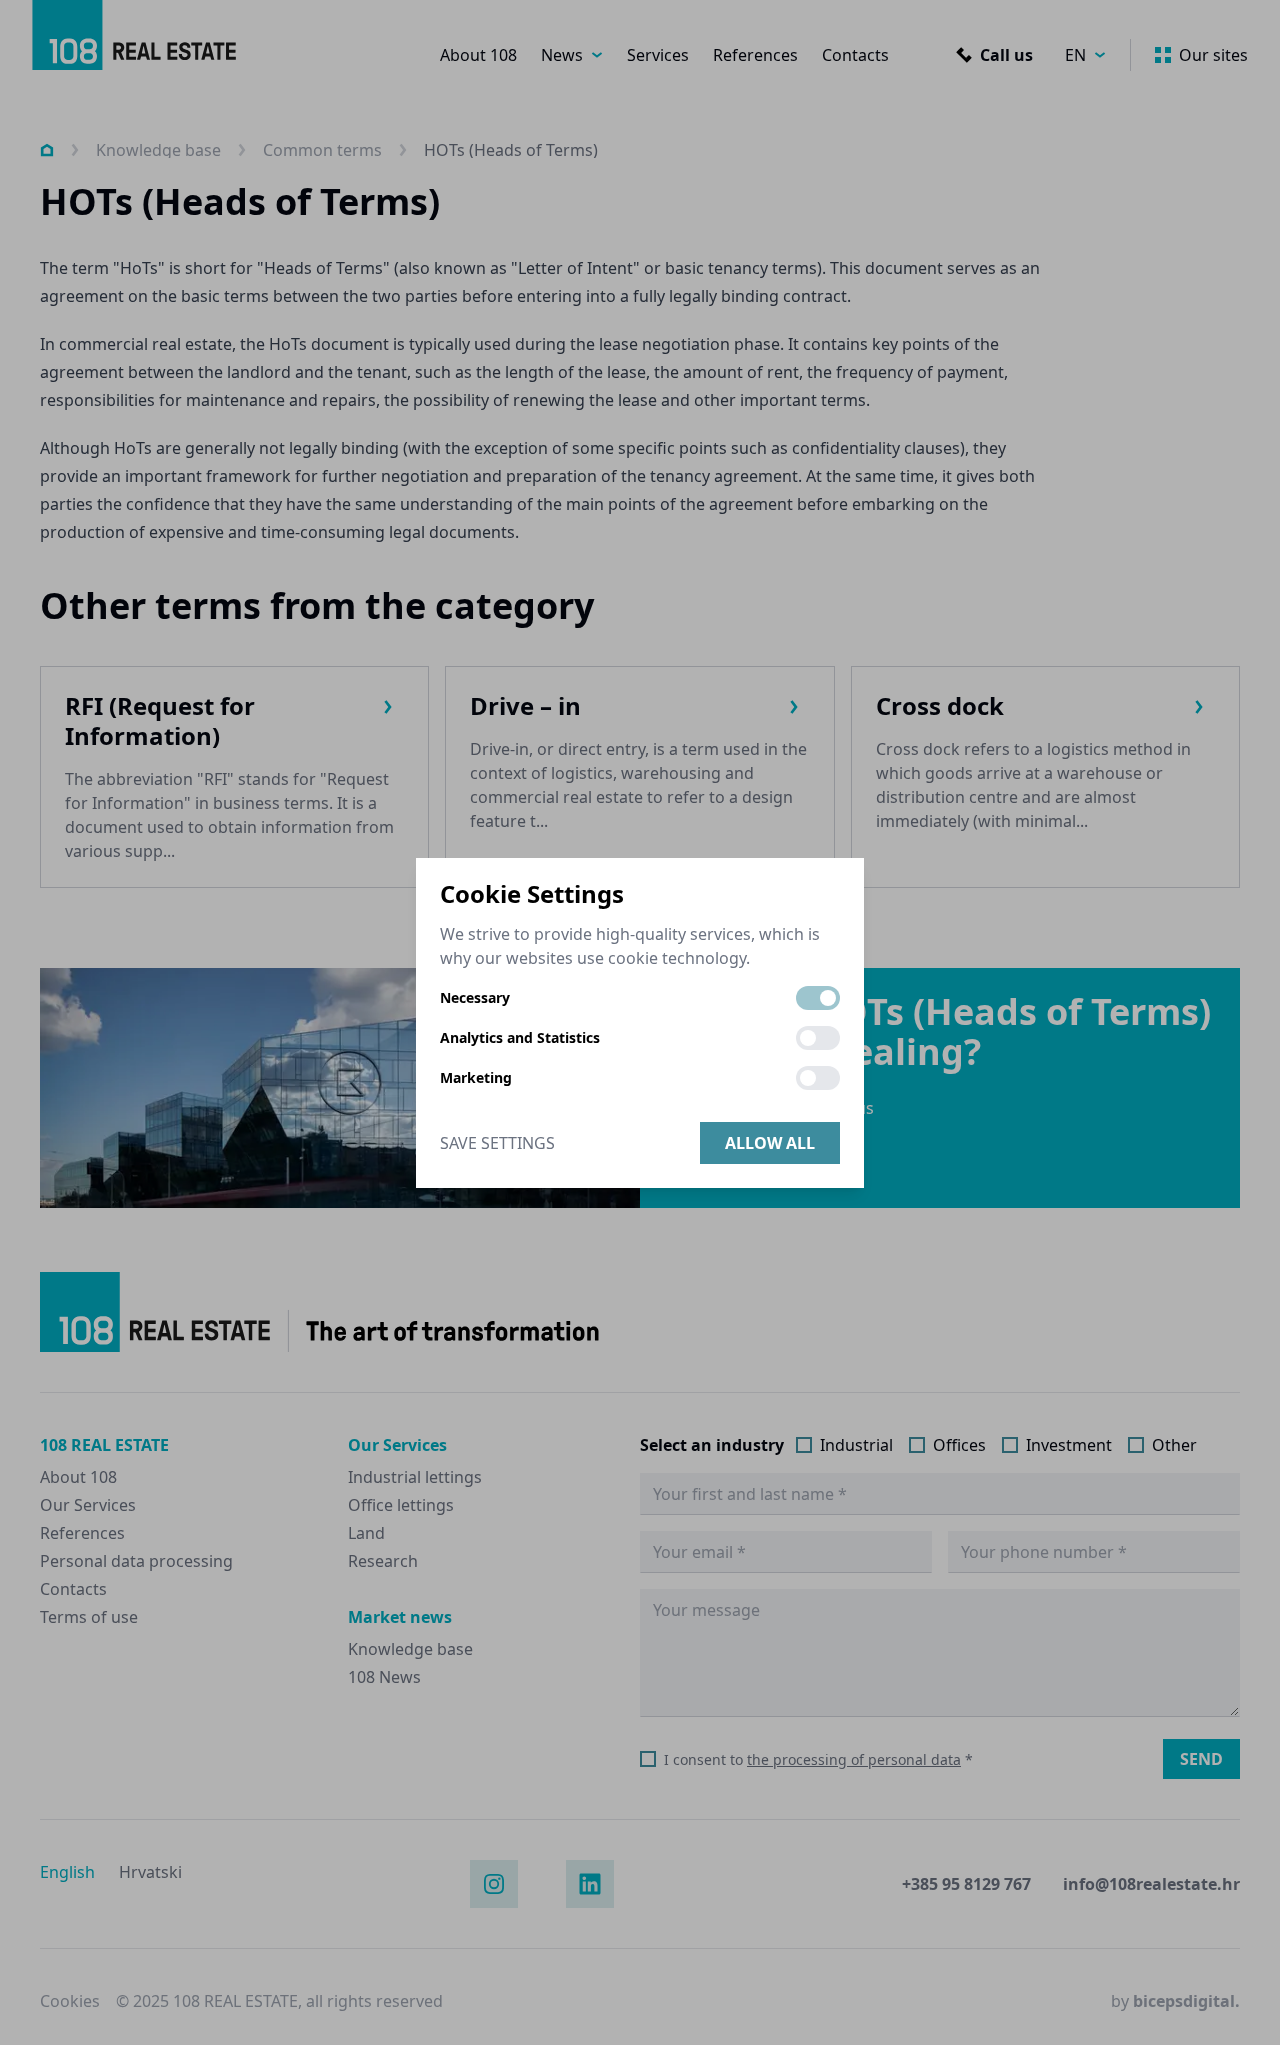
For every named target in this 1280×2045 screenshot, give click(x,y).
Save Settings (497, 1143)
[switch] (818, 998)
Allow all (770, 1143)
